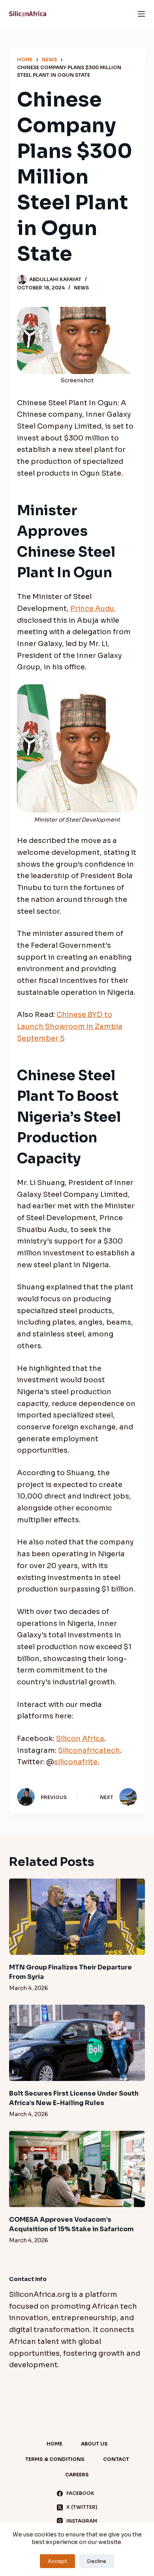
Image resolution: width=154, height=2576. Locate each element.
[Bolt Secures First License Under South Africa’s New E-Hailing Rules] (77, 2043)
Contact (116, 2459)
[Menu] (141, 14)
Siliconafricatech (89, 1750)
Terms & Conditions (55, 2459)
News (81, 288)
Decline (97, 2561)
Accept (57, 2561)
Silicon (69, 1739)
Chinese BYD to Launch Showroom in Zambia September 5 (70, 1026)
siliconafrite (76, 1762)
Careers (77, 2475)
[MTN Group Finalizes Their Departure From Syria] (77, 1917)
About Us (94, 2444)
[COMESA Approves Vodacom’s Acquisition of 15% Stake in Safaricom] (77, 2169)
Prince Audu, (93, 609)
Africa (93, 1739)
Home (54, 2444)
